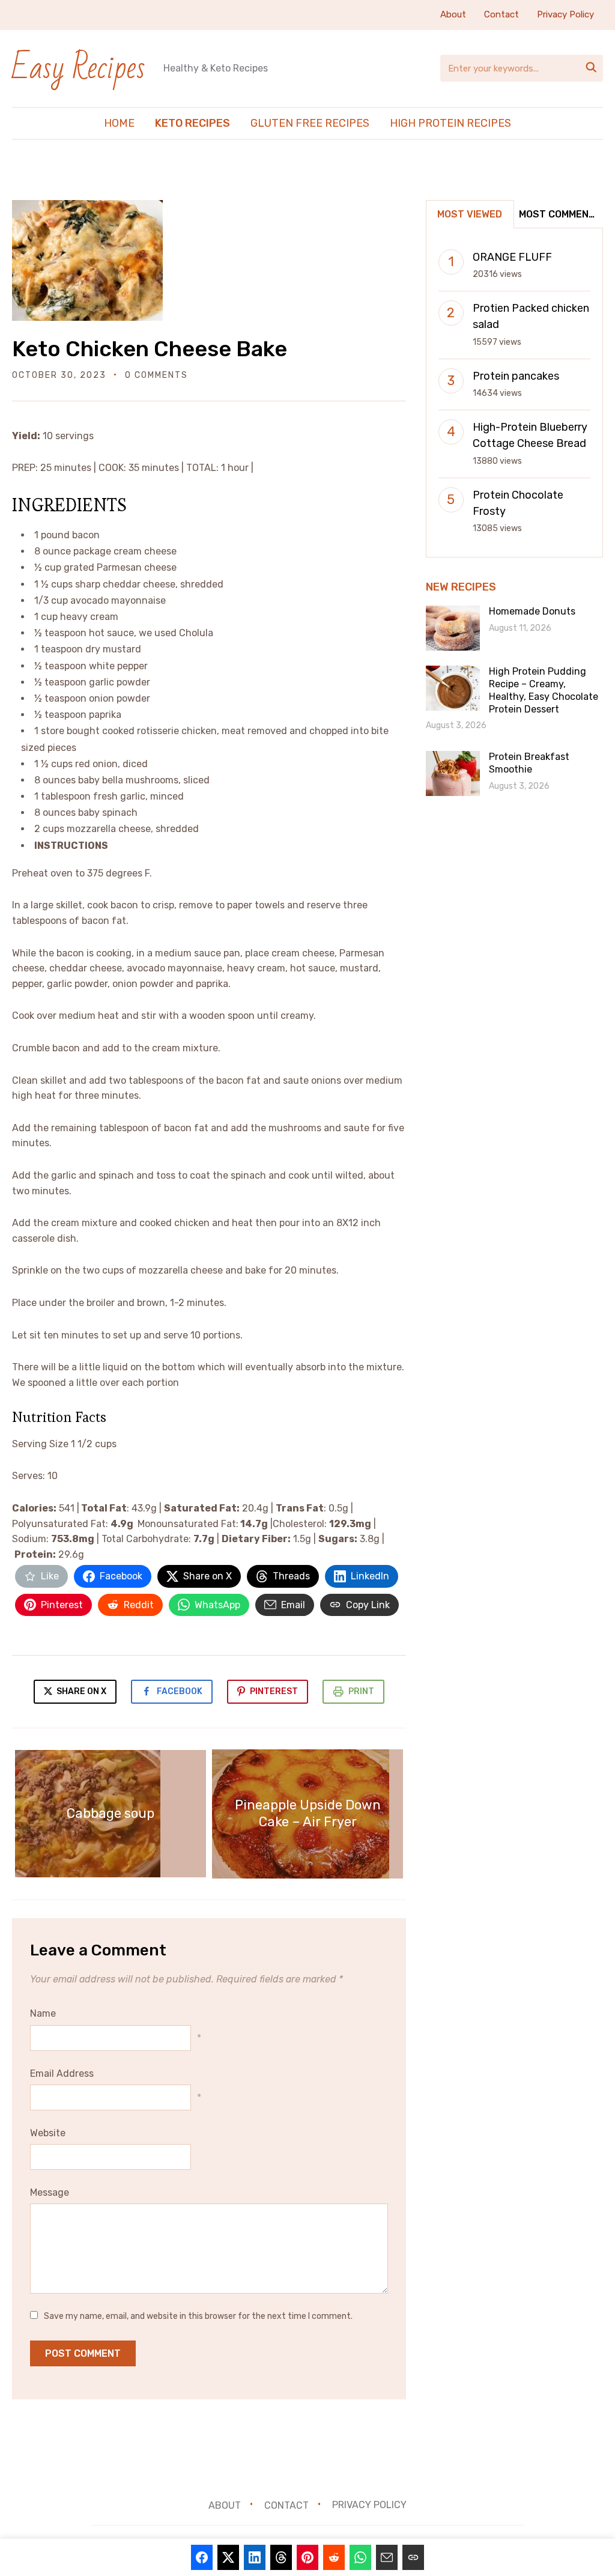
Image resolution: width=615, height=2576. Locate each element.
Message (50, 2192)
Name (43, 2013)
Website (48, 2133)
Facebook (180, 1691)
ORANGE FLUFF (512, 257)
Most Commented (560, 214)
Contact (501, 14)
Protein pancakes (516, 376)
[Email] (387, 2557)
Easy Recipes (79, 68)
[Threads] (281, 2557)
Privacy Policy (565, 14)
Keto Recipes (192, 123)
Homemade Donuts (532, 611)
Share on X (80, 1691)
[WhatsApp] (360, 2557)
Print (361, 1691)
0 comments (156, 375)
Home (119, 123)
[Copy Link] (413, 2557)
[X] (228, 2557)
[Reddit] (334, 2557)
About (453, 14)
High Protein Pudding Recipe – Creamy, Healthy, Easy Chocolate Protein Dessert (544, 690)
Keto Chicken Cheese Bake (150, 349)
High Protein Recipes (450, 123)
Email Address (62, 2073)
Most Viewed (470, 214)
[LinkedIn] (255, 2557)
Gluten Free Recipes (310, 123)
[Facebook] (202, 2557)
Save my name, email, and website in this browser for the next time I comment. (198, 2316)
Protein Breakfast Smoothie (529, 763)
